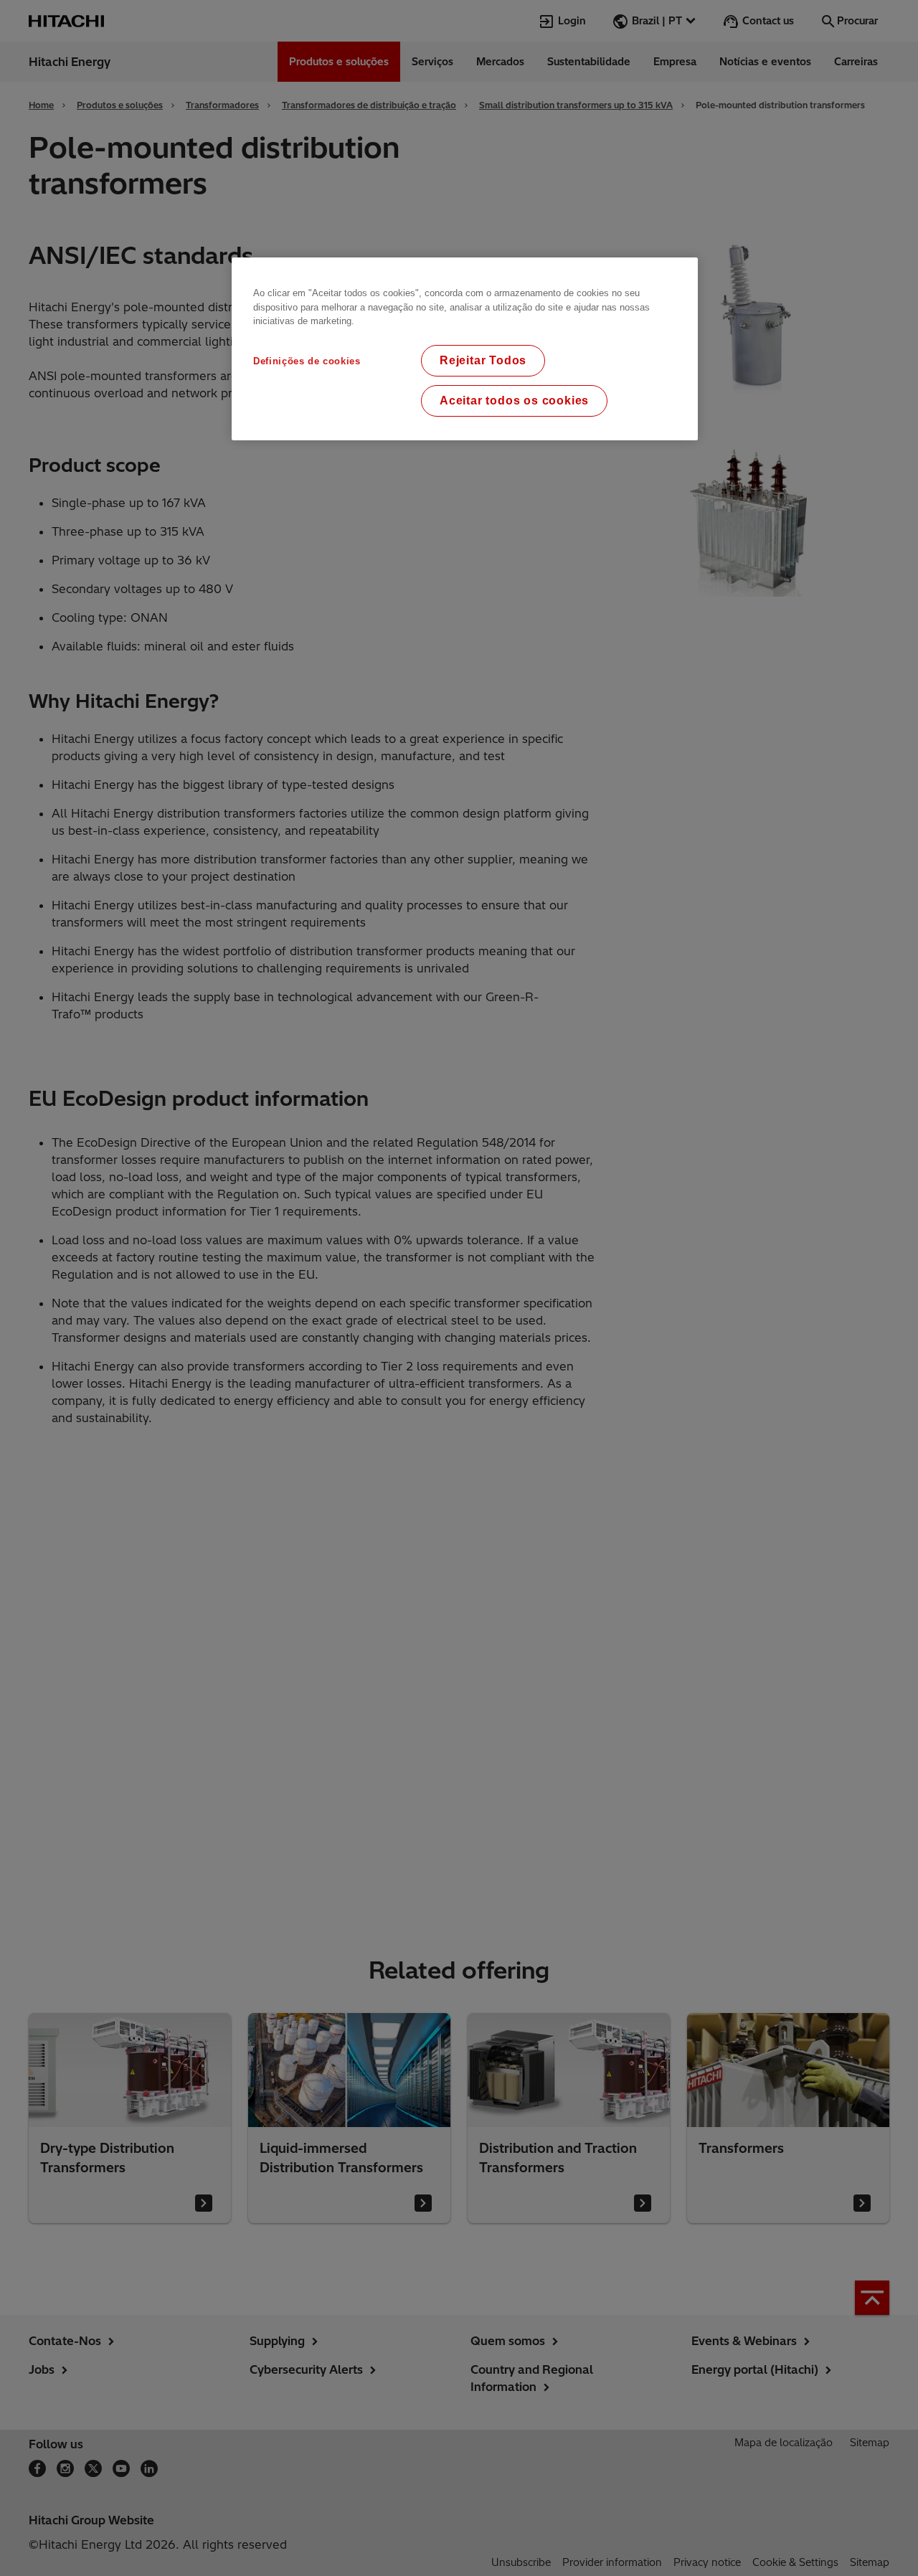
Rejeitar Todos (483, 360)
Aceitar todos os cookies (514, 401)
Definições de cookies (307, 361)
